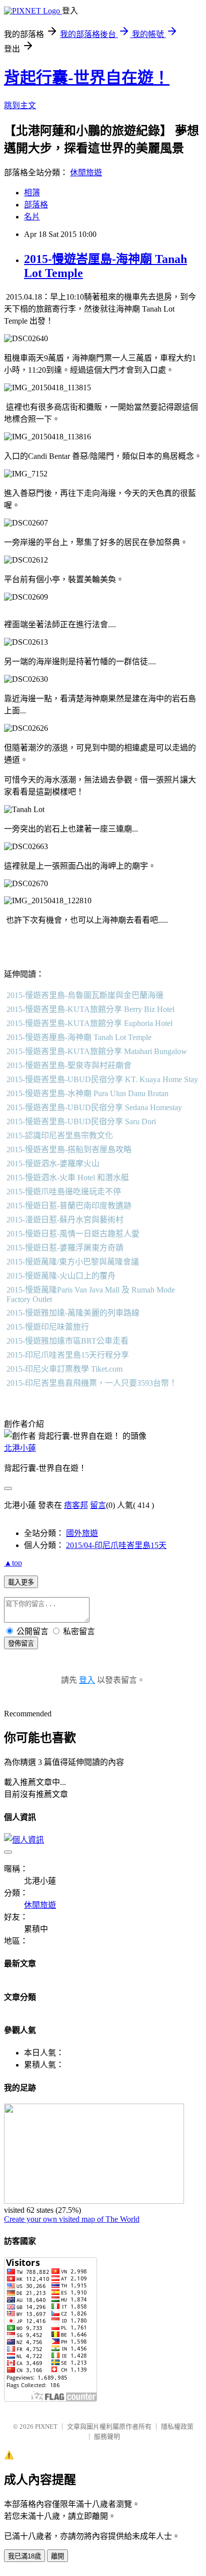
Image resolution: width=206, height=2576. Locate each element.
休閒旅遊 (86, 173)
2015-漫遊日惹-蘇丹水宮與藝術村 (65, 1220)
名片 (32, 217)
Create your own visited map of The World (72, 2219)
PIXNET (46, 2426)
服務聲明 (107, 2436)
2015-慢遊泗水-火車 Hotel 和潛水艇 (68, 1178)
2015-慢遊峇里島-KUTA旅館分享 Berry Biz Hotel (90, 1009)
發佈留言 (21, 1643)
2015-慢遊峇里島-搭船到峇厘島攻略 (69, 1149)
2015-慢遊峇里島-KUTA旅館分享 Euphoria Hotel (89, 1023)
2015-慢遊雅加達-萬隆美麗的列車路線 (73, 1313)
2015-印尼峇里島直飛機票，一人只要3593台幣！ (92, 1383)
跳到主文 (20, 105)
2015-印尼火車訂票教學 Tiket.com (64, 1369)
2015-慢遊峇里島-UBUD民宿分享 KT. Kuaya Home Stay (102, 1079)
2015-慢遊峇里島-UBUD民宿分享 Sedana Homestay (94, 1107)
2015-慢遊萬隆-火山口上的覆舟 (61, 1276)
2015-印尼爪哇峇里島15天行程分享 (68, 1355)
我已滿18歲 (24, 2556)
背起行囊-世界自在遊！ (87, 78)
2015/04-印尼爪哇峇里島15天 (116, 1545)
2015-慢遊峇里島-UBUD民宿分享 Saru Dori (81, 1121)
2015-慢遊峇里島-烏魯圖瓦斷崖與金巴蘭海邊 (85, 995)
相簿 (32, 193)
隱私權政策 (177, 2426)
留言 (98, 1505)
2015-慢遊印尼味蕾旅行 (48, 1327)
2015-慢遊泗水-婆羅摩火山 (53, 1164)
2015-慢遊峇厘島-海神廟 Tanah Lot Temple (79, 1037)
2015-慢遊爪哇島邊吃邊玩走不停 (64, 1192)
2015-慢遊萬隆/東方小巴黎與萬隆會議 (73, 1262)
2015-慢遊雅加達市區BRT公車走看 (67, 1341)
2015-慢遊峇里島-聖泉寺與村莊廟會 (69, 1065)
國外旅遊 (82, 1533)
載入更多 (21, 1582)
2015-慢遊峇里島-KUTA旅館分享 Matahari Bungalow (97, 1051)
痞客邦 (76, 1505)
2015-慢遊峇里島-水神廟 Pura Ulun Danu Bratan (87, 1093)
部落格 (36, 205)
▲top (13, 1563)
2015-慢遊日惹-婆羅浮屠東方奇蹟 (65, 1248)
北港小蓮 (20, 1448)
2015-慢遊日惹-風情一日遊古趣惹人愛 (73, 1234)
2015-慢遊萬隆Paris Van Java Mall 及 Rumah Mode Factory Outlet (91, 1295)
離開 (57, 2556)
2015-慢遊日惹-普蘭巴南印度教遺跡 (69, 1206)
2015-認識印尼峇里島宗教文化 (60, 1135)
